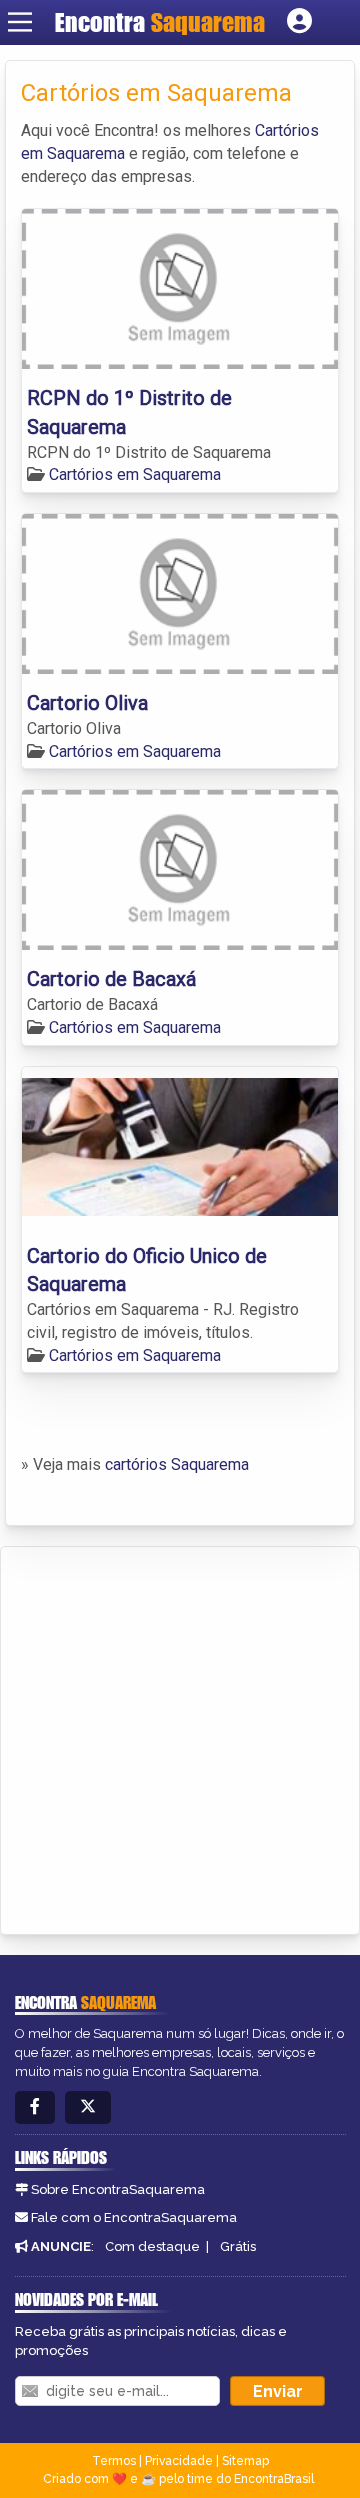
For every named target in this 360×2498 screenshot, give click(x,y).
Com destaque (152, 2246)
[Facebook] (35, 2107)
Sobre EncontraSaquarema (118, 2189)
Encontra (160, 22)
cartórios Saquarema (177, 1464)
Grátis (238, 2246)
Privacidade (179, 2461)
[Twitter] (88, 2107)
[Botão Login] (299, 22)
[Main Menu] (20, 22)
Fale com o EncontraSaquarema (134, 2217)
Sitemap (245, 2461)
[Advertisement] (180, 1737)
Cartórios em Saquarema (135, 474)
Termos (114, 2461)
